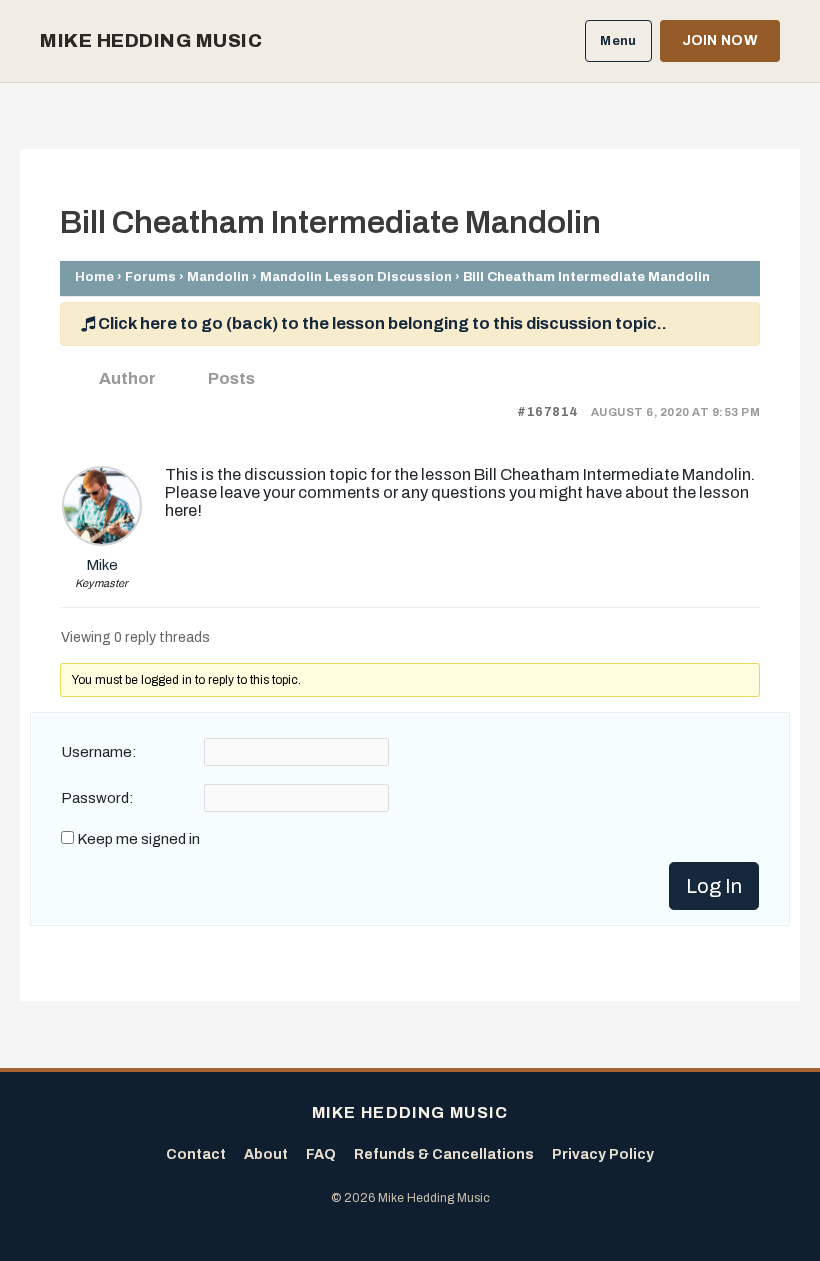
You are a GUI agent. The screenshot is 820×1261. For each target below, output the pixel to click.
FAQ (321, 1154)
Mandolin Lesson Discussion (356, 276)
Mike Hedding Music (151, 41)
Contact (196, 1154)
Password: (97, 798)
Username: (99, 752)
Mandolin (218, 276)
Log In (714, 886)
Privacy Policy (603, 1154)
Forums (150, 276)
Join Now (720, 40)
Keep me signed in (138, 839)
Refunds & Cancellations (444, 1154)
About (266, 1154)
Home (94, 276)
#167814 (548, 412)
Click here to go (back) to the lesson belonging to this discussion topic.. (381, 323)
